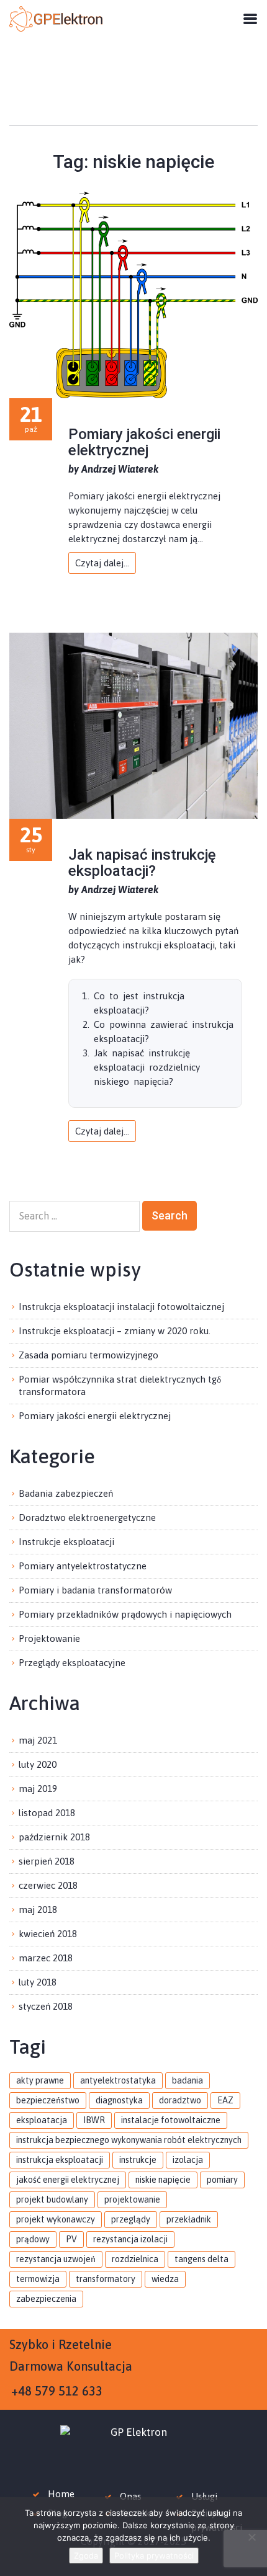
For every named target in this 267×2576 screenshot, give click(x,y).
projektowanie (132, 2199)
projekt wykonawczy (56, 2219)
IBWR (94, 2120)
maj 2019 (38, 1789)
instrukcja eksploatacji (60, 2160)
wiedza (165, 2279)
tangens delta (201, 2259)
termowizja (38, 2279)
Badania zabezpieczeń (66, 1493)
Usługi (204, 2496)
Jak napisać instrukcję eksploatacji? (142, 863)
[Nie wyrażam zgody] (251, 2537)
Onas (131, 2496)
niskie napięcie (163, 2180)
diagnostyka (119, 2100)
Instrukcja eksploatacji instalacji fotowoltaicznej (121, 1307)
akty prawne (40, 2080)
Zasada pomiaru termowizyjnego (88, 1355)
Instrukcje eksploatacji (66, 1542)
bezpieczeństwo (48, 2100)
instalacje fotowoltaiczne (171, 2120)
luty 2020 (38, 1764)
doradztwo (180, 2100)
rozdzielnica (135, 2259)
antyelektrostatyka (118, 2080)
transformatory (106, 2279)
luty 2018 (38, 1982)
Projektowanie (49, 1638)
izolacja (188, 2160)
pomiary (222, 2180)
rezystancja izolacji (130, 2239)
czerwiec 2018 (48, 1885)
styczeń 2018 (46, 2006)
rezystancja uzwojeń (56, 2259)
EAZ (225, 2100)
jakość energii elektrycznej (68, 2180)
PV (71, 2239)
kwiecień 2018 (48, 1934)
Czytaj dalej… (102, 563)
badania (188, 2080)
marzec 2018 (46, 1958)
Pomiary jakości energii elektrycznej (144, 442)
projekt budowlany (52, 2199)
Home (61, 2494)
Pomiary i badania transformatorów (95, 1590)
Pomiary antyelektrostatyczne (83, 1566)
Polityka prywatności (154, 2556)
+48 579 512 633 (57, 2391)
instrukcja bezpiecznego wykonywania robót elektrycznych (129, 2140)
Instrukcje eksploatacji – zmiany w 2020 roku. (115, 1331)
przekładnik (189, 2219)
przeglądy (131, 2219)
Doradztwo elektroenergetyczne (87, 1518)
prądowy (33, 2239)
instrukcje (138, 2160)
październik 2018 (54, 1837)
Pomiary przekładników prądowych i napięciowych (125, 1614)
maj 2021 (38, 1740)
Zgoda (86, 2556)
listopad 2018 (47, 1813)
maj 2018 (38, 1910)
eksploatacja (42, 2120)
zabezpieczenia (46, 2299)
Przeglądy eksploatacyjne (72, 1663)
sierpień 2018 (47, 1861)
